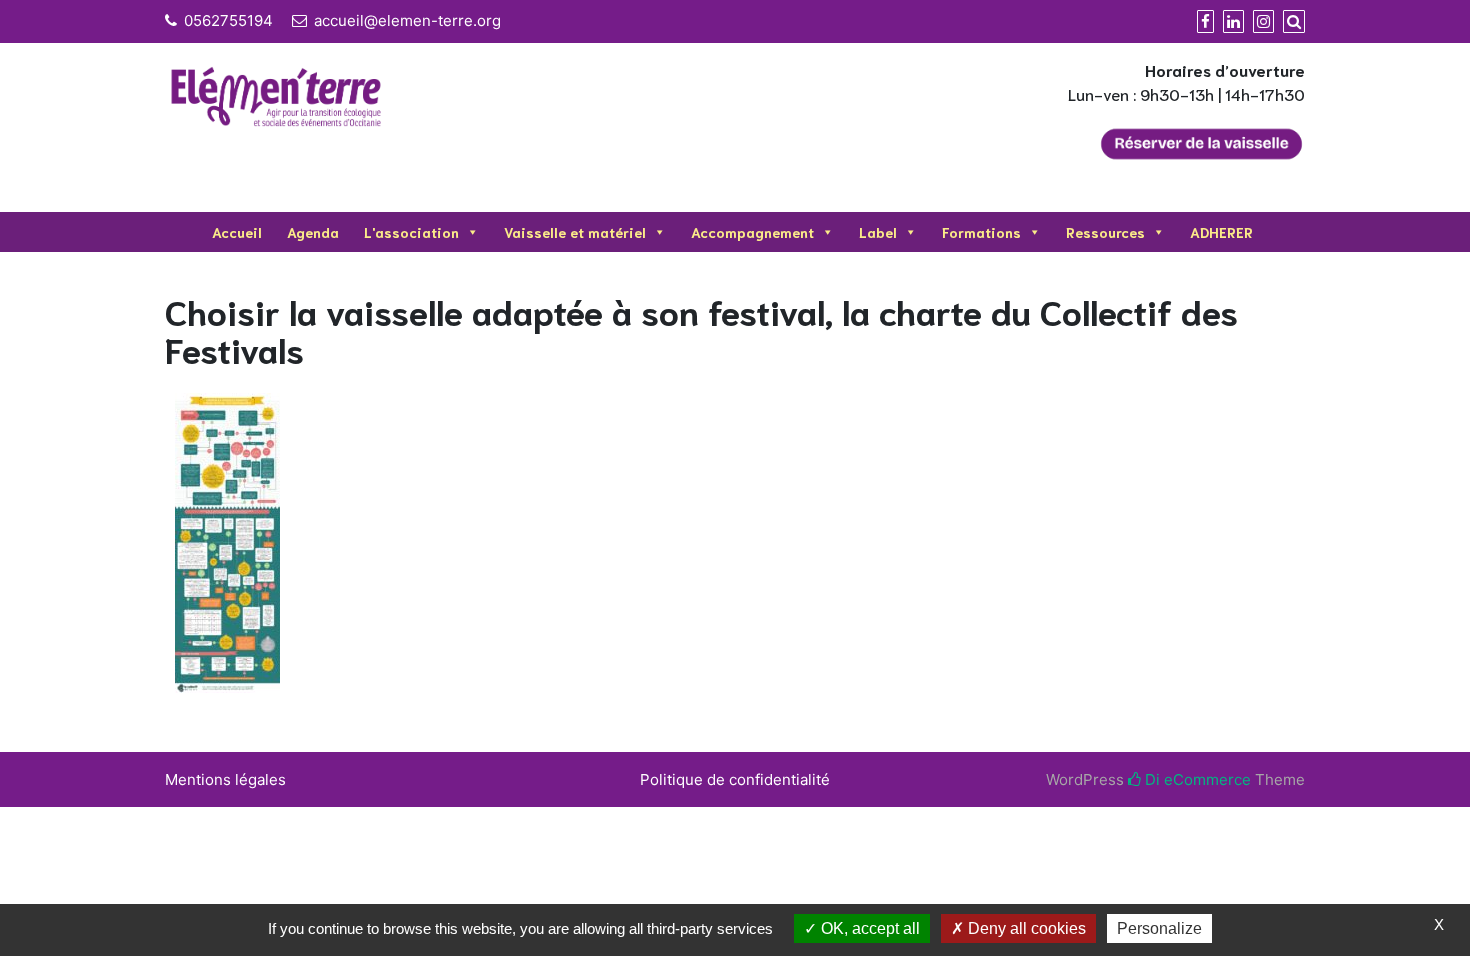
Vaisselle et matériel (575, 232)
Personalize (1159, 928)
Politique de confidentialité (735, 779)
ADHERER (1221, 232)
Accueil (237, 232)
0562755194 (228, 20)
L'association (411, 232)
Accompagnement (752, 232)
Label (878, 232)
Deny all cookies (1025, 928)
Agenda (313, 232)
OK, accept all (868, 928)
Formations (981, 232)
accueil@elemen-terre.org (407, 20)
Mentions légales (225, 779)
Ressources (1105, 232)
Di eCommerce (1196, 779)
